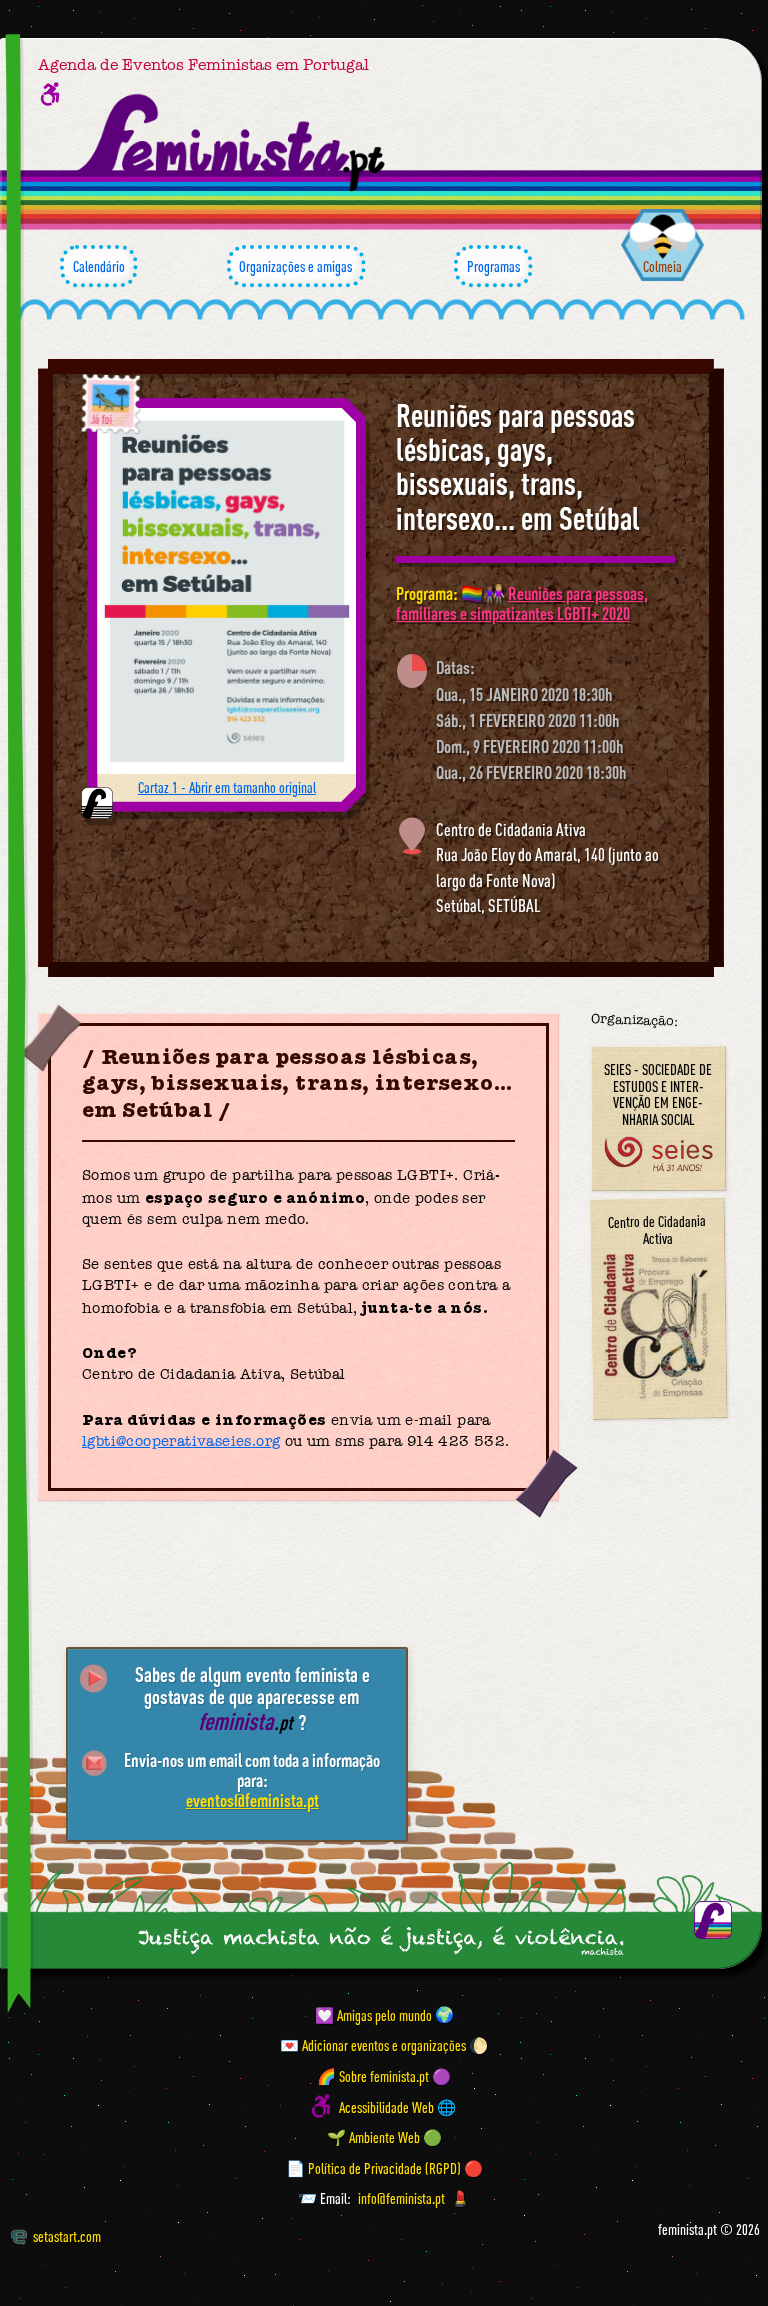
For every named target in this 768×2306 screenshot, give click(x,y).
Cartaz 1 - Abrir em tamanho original (227, 787)
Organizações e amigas (295, 266)
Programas (493, 266)
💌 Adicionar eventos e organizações (373, 2045)
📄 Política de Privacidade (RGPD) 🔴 (384, 2167)
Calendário (99, 266)
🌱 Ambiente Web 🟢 (384, 2137)
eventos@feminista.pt (252, 1800)
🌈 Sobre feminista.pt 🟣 (384, 2076)
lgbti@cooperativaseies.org (181, 1441)
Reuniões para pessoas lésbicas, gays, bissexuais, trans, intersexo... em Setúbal (518, 466)
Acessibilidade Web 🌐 (397, 2106)
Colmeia (662, 266)
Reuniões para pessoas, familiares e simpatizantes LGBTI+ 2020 (522, 603)
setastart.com (67, 2236)
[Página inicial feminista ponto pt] (232, 142)
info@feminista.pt (401, 2198)
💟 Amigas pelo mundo (373, 2014)
